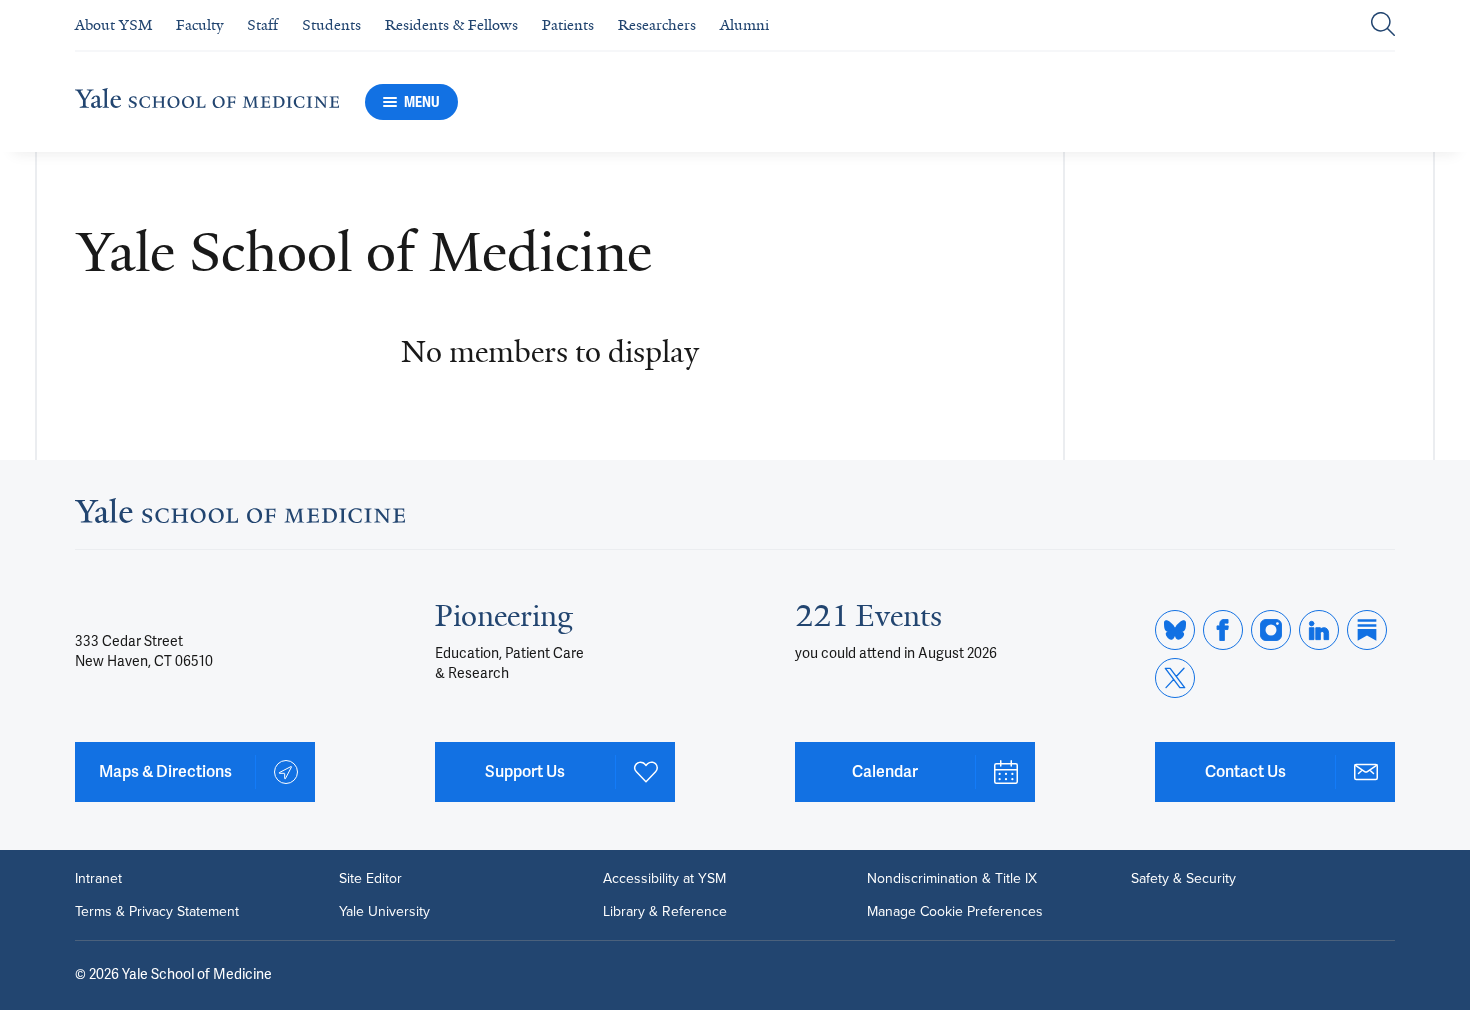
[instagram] (1271, 630)
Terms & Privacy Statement (157, 911)
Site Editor (370, 878)
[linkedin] (1319, 630)
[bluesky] (1175, 630)
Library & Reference (665, 911)
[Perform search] (1383, 25)
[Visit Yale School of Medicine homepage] (240, 517)
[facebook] (1223, 630)
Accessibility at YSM (664, 878)
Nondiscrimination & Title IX (952, 878)
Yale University (384, 911)
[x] (1175, 678)
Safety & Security (1183, 878)
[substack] (1367, 630)
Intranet (98, 878)
